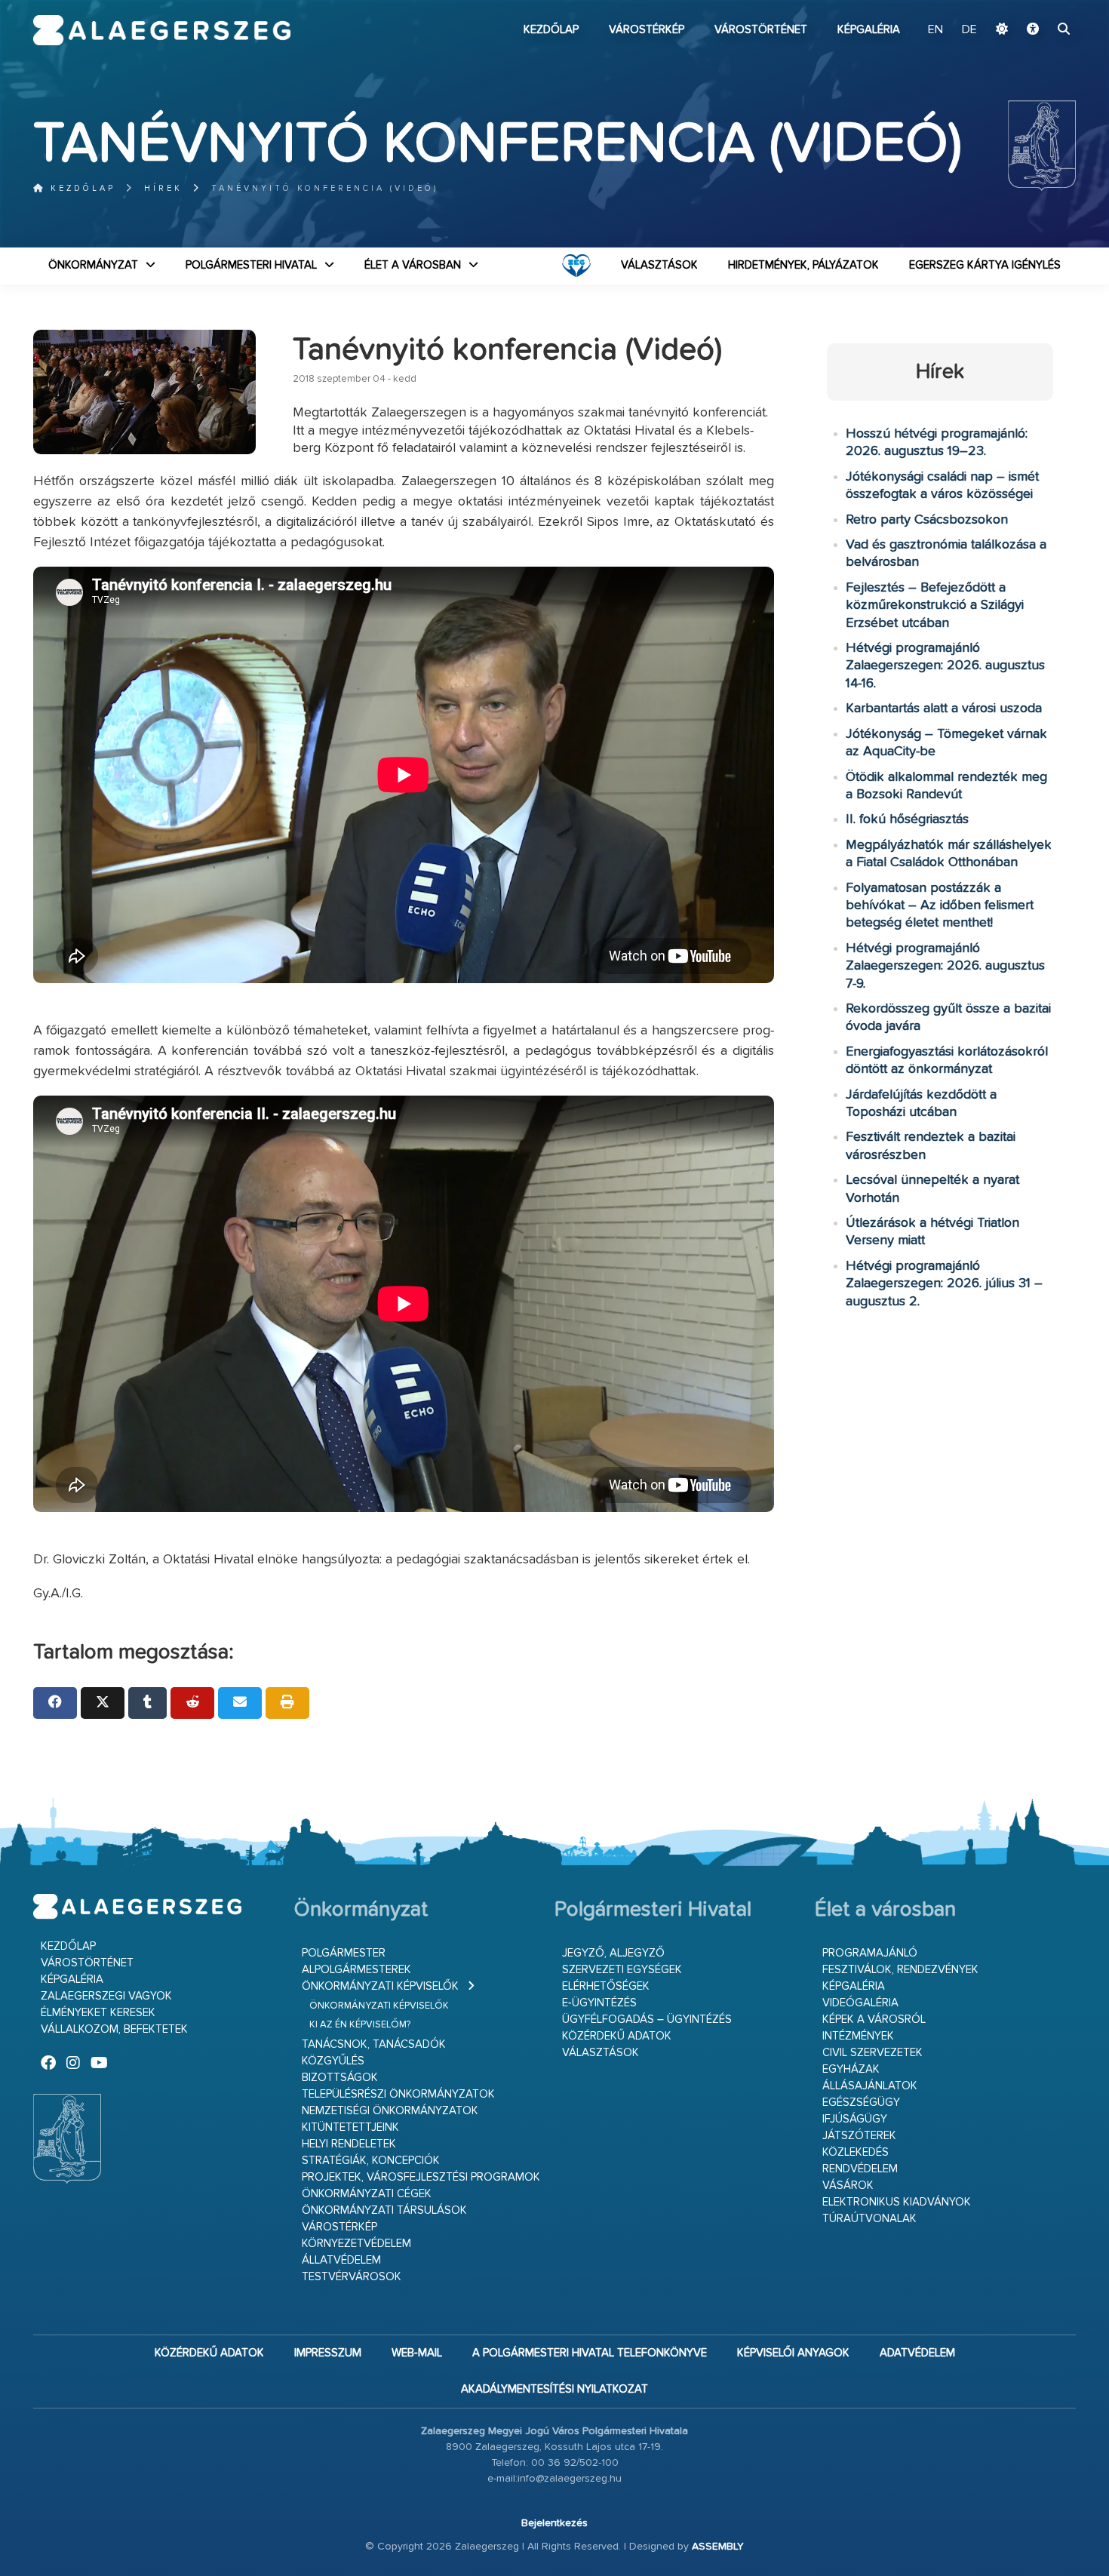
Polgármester (344, 1953)
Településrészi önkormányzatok (398, 2094)
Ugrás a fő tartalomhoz (1038, 7)
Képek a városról (874, 2020)
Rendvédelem (860, 2169)
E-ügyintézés (599, 2003)
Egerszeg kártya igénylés (985, 265)
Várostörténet (761, 30)
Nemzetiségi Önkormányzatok (390, 2111)
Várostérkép (647, 30)
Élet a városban (413, 265)
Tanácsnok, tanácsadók (374, 2044)
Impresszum (328, 2353)
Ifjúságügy (855, 2119)
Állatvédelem (341, 2260)
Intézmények (858, 2036)
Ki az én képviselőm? (360, 2025)
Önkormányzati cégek (367, 2194)
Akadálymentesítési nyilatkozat (554, 2389)
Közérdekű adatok (617, 2036)
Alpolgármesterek (356, 1970)
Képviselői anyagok (793, 2353)
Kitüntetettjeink (350, 2127)
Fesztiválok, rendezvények (900, 1970)
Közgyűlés (333, 2061)
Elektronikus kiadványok (897, 2202)
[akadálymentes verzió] (1033, 30)
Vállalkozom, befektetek (114, 2029)
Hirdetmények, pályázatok (803, 265)
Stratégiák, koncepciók (371, 2161)
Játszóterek (859, 2136)
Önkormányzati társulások (384, 2210)
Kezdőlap (551, 30)
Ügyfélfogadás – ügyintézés (647, 2020)
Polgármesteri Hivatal (251, 265)
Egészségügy (861, 2103)
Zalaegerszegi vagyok (106, 1996)
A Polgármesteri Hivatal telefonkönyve (590, 2353)
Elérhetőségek (606, 1986)
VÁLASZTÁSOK (659, 265)
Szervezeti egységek (622, 1970)
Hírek (163, 188)
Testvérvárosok (352, 2277)
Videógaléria (860, 2003)
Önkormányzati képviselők (380, 1986)
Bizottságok (340, 2078)
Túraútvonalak (869, 2219)
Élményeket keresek (98, 2013)
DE (969, 30)
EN (935, 30)
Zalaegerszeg (162, 30)
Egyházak (851, 2069)
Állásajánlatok (870, 2086)
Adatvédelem (917, 2353)
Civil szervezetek (872, 2053)
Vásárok (848, 2186)
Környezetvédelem (356, 2244)
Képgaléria (869, 30)
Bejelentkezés (554, 2523)
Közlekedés (856, 2152)
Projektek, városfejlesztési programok (421, 2177)
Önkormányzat (93, 265)
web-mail (417, 2353)
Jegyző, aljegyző (613, 1953)
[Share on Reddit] (192, 1703)
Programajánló (870, 1953)
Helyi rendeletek (349, 2144)
